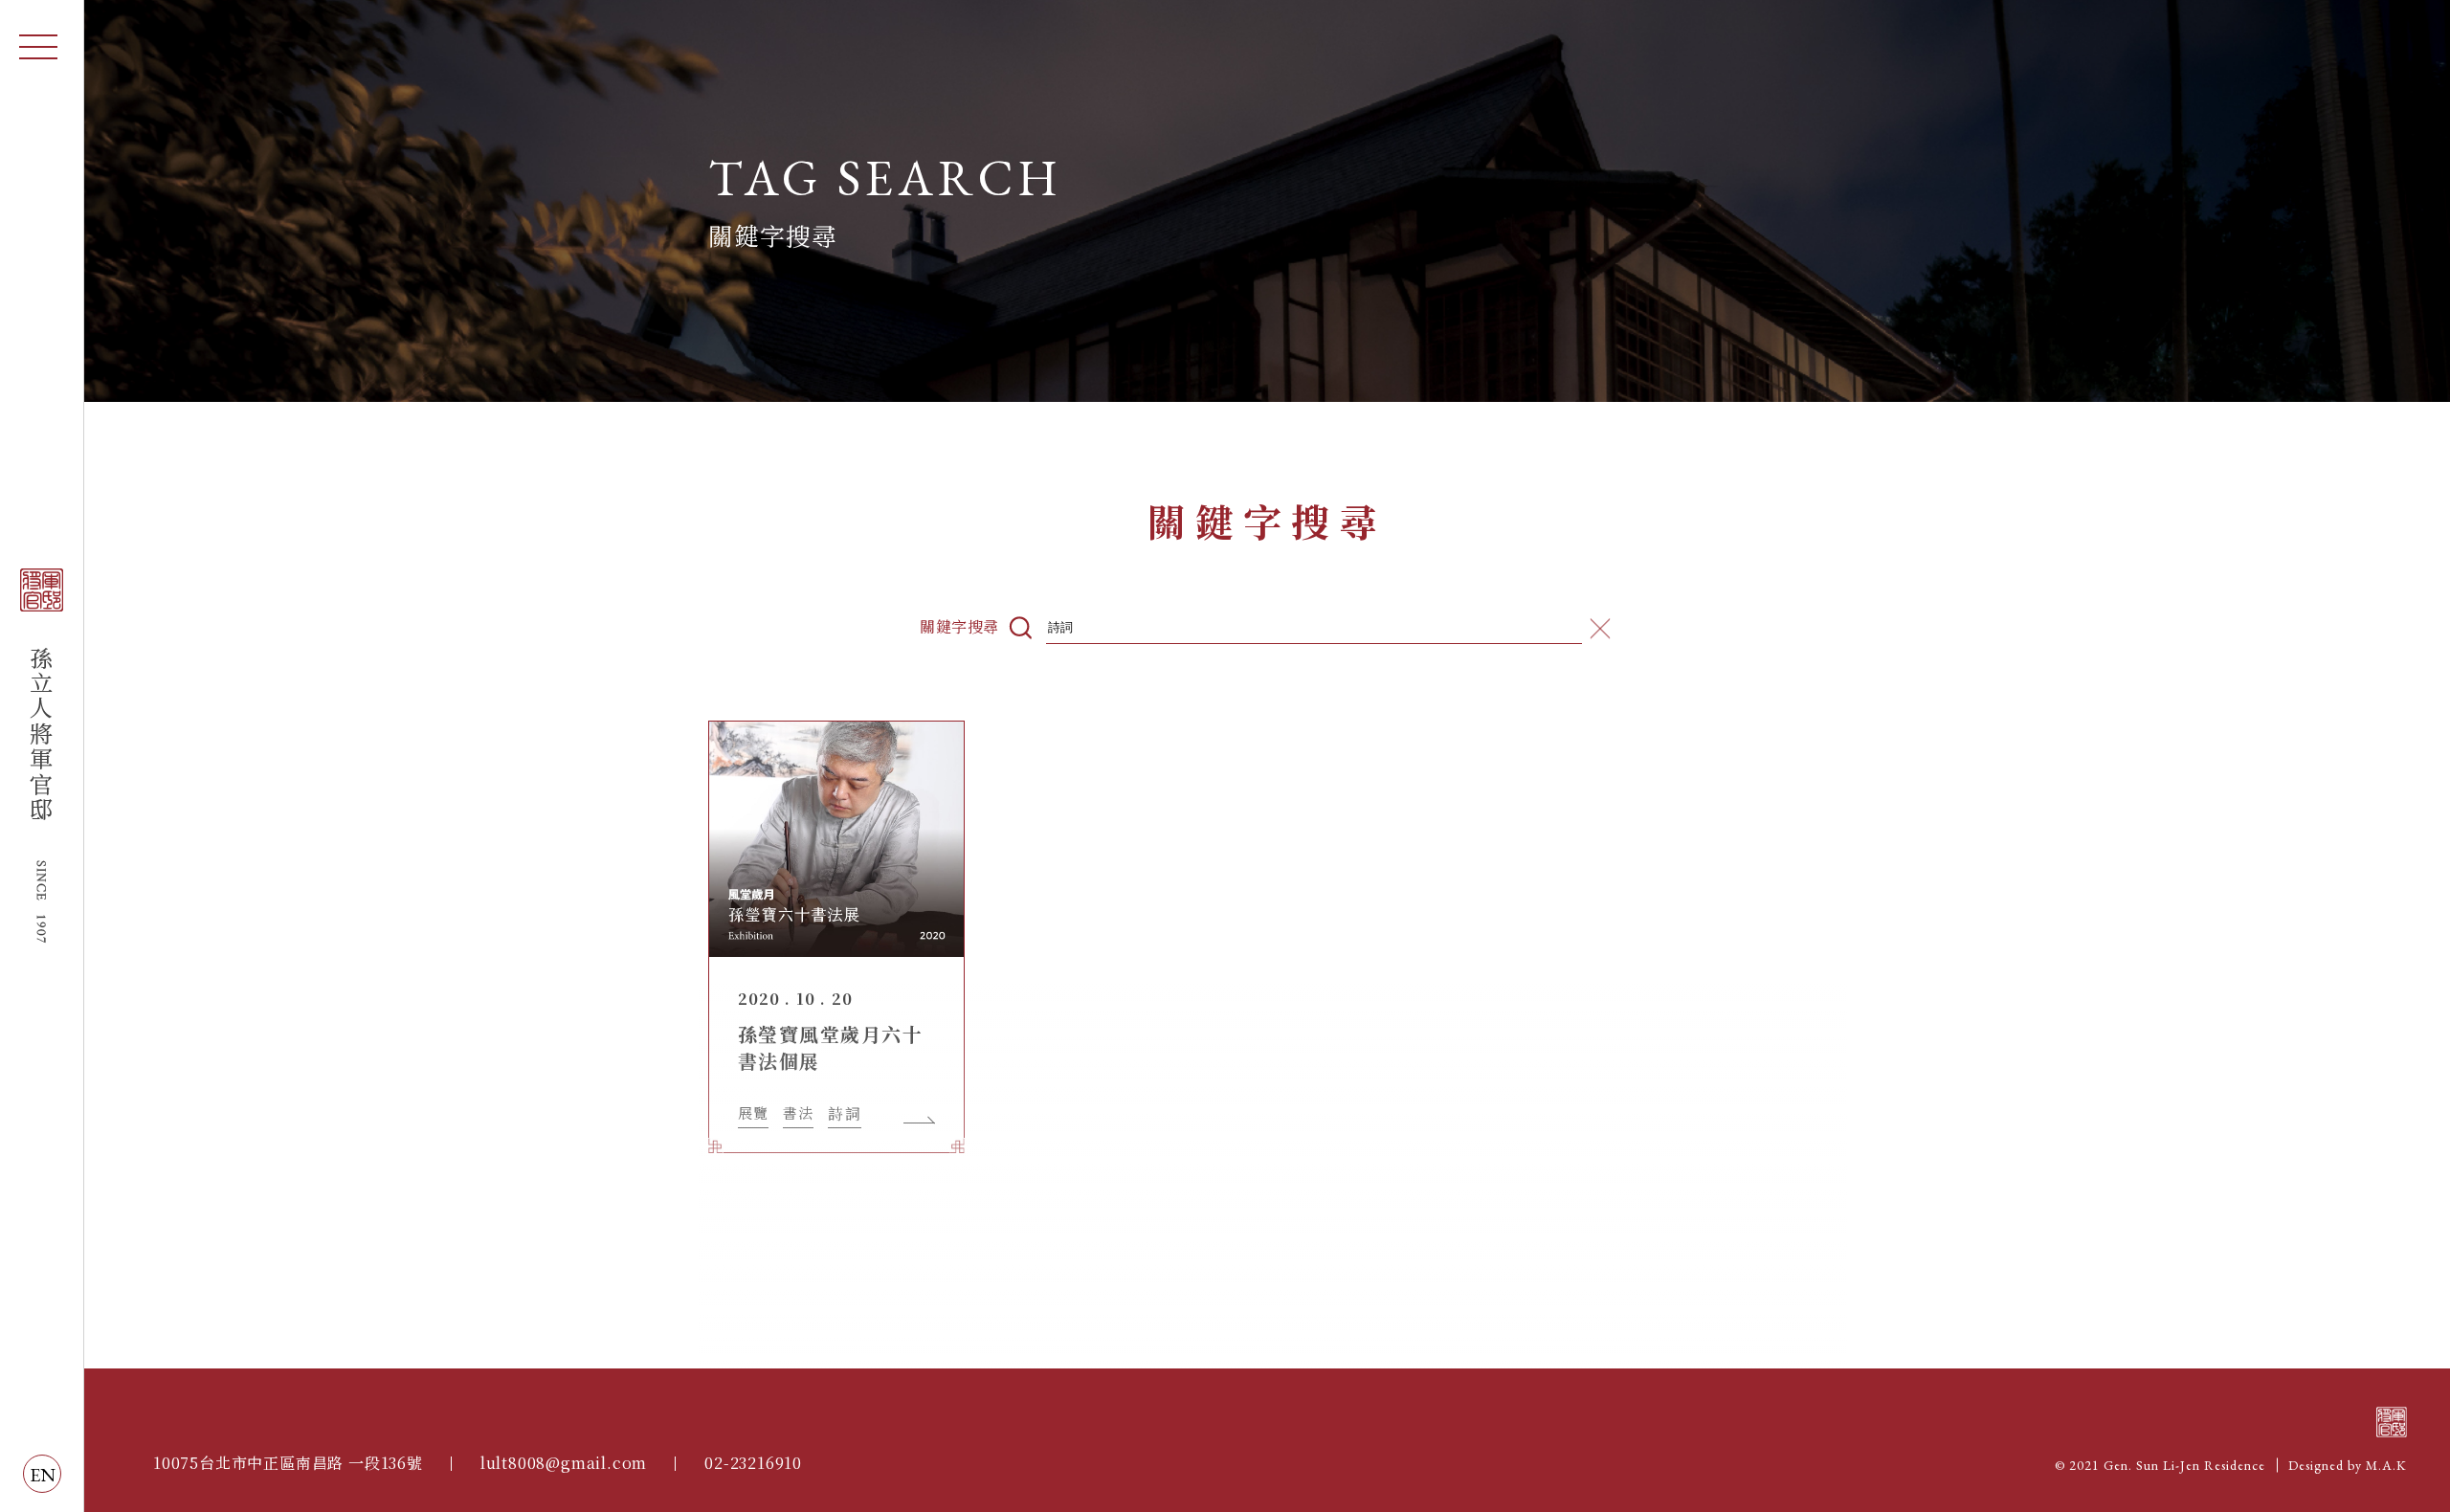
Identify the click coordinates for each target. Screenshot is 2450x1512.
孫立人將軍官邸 (42, 756)
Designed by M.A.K (2348, 1465)
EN (43, 1475)
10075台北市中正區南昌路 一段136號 (288, 1463)
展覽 (753, 1113)
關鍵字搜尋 (959, 628)
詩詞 (844, 1114)
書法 (798, 1113)
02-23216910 (753, 1463)
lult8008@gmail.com (564, 1463)
